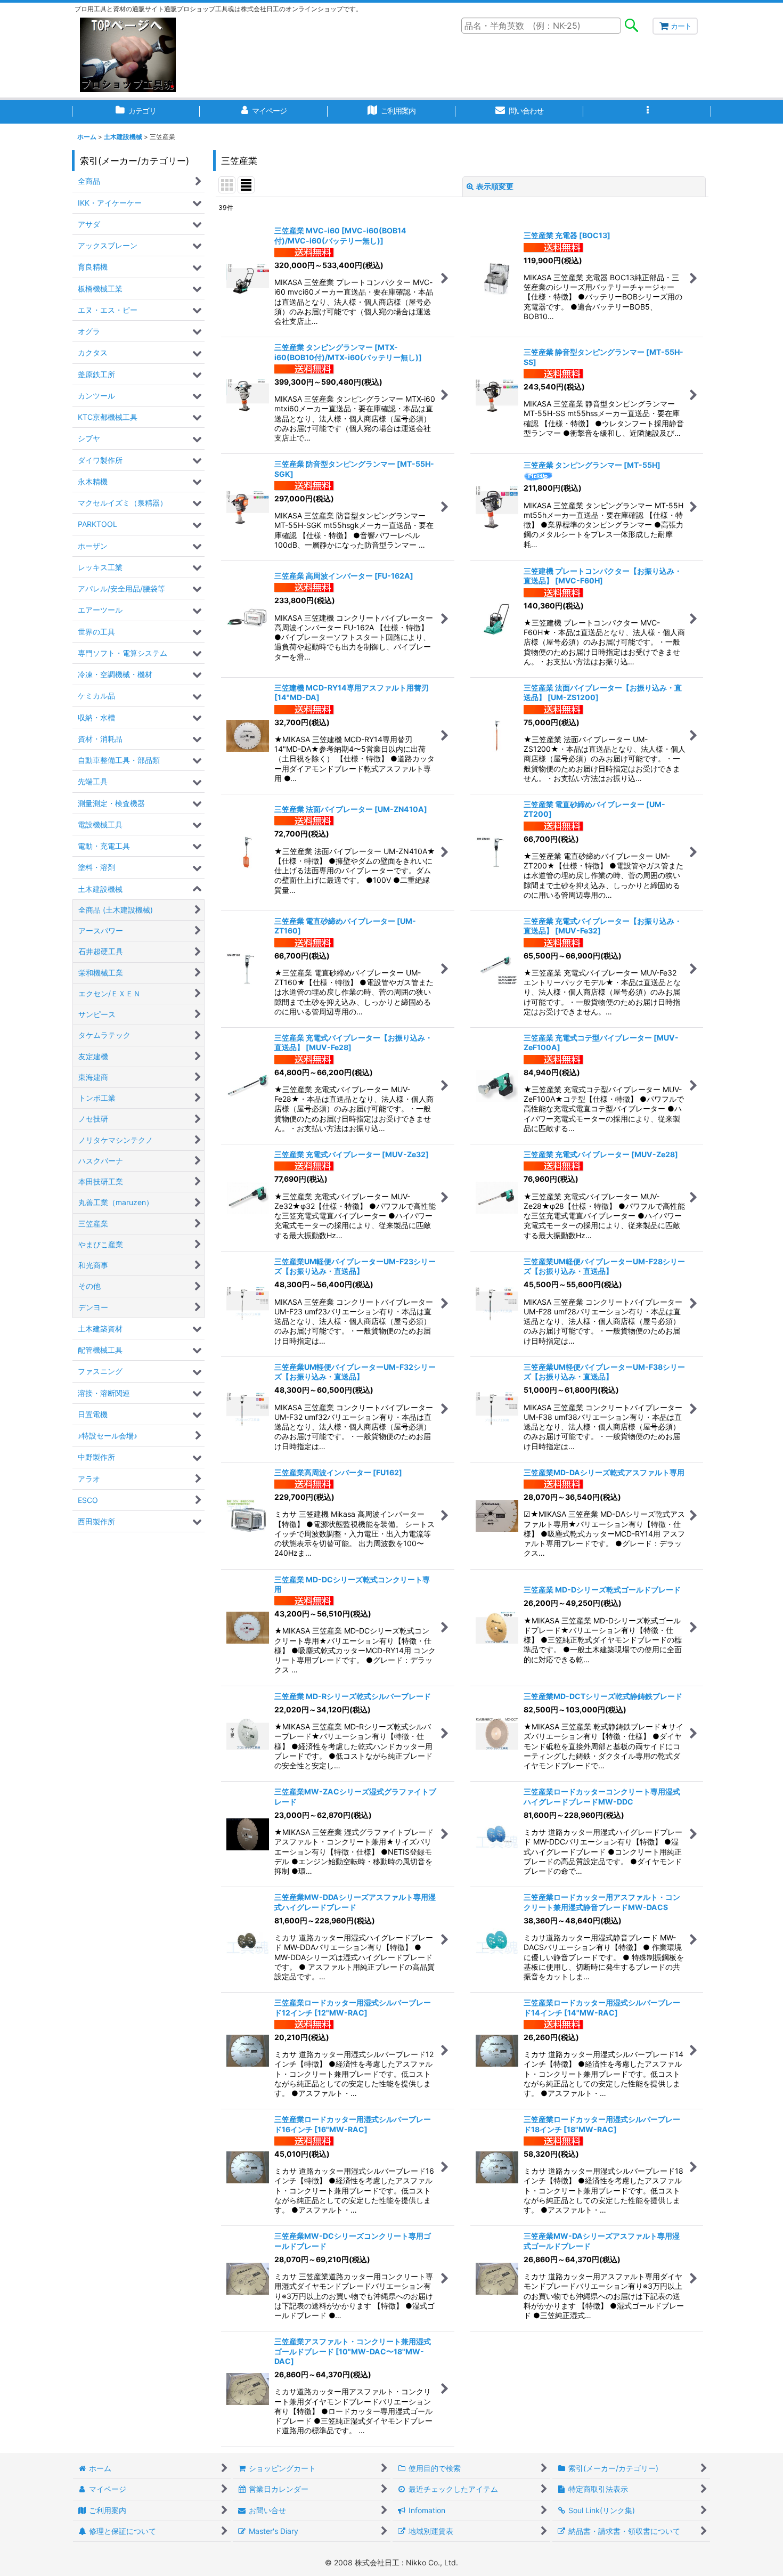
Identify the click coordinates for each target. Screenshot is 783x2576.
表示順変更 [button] (495, 186)
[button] (647, 112)
